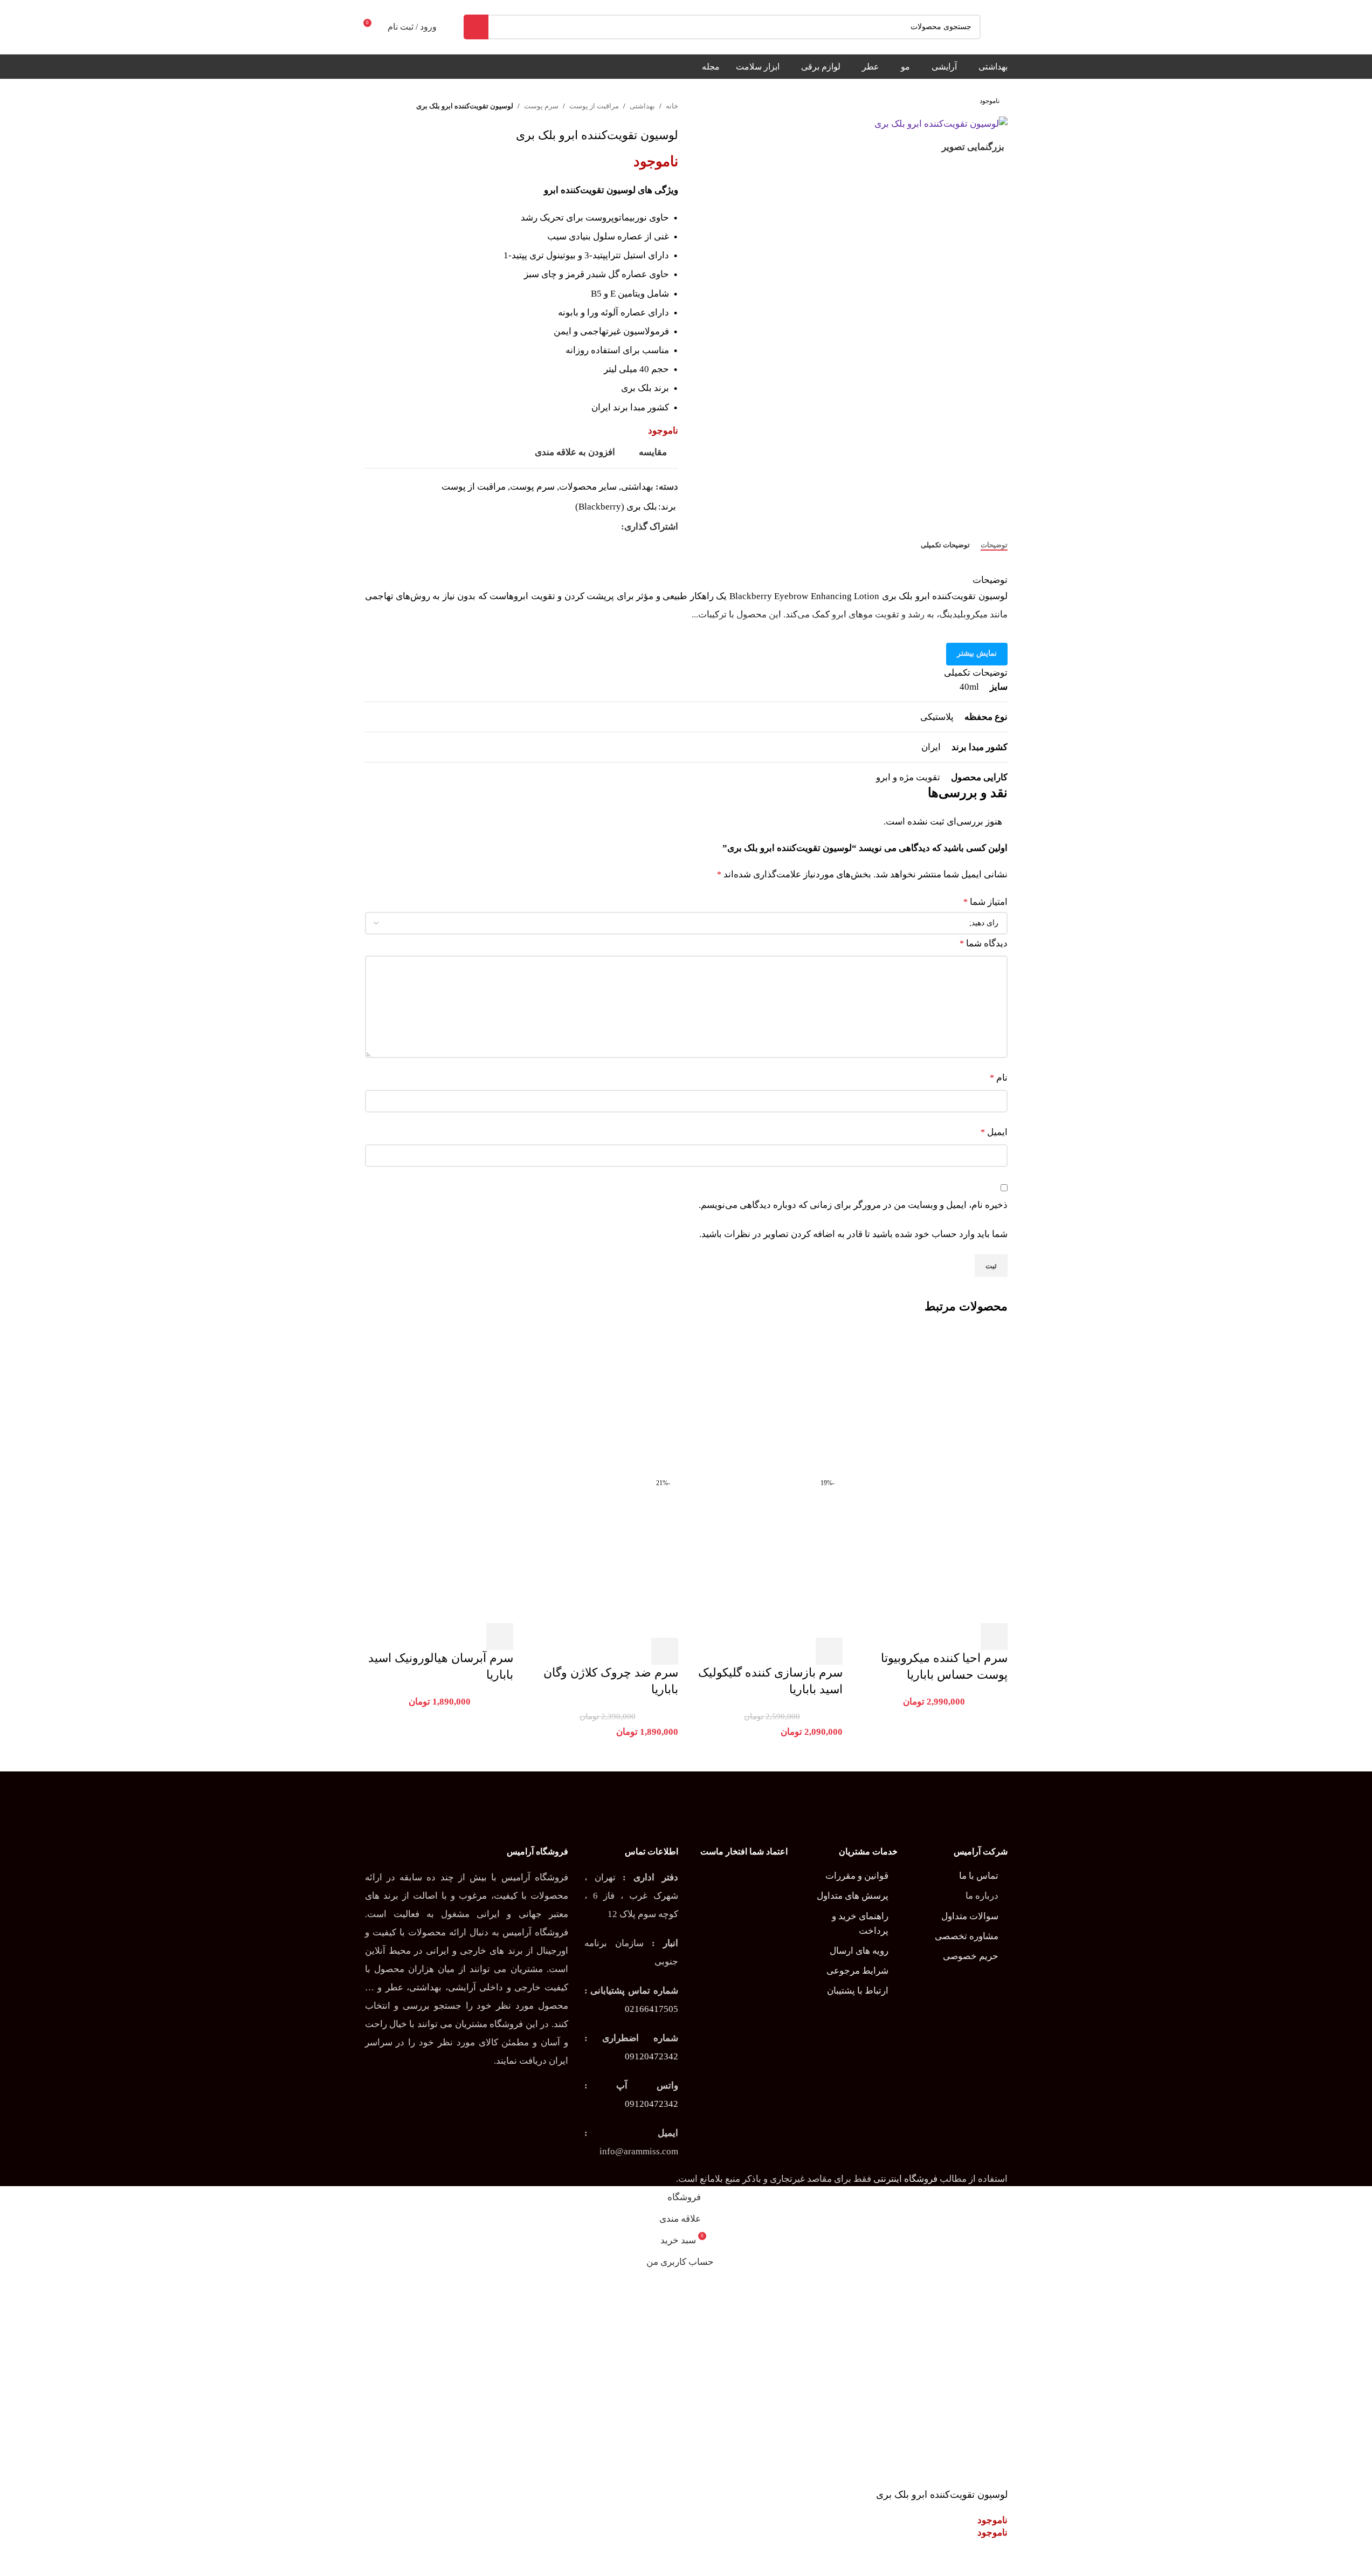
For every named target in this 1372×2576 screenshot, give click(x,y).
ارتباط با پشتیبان (858, 1991)
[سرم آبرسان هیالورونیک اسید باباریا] (439, 1400)
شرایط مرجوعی (857, 1971)
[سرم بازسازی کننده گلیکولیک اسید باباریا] (769, 1400)
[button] (994, 1637)
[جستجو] (476, 27)
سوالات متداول (970, 1916)
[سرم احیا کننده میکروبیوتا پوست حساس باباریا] (933, 1400)
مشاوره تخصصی (967, 1936)
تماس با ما (979, 1876)
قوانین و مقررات (857, 1876)
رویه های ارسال (859, 1951)
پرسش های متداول (853, 1896)
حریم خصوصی (971, 1956)
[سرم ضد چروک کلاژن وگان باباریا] (604, 1400)
